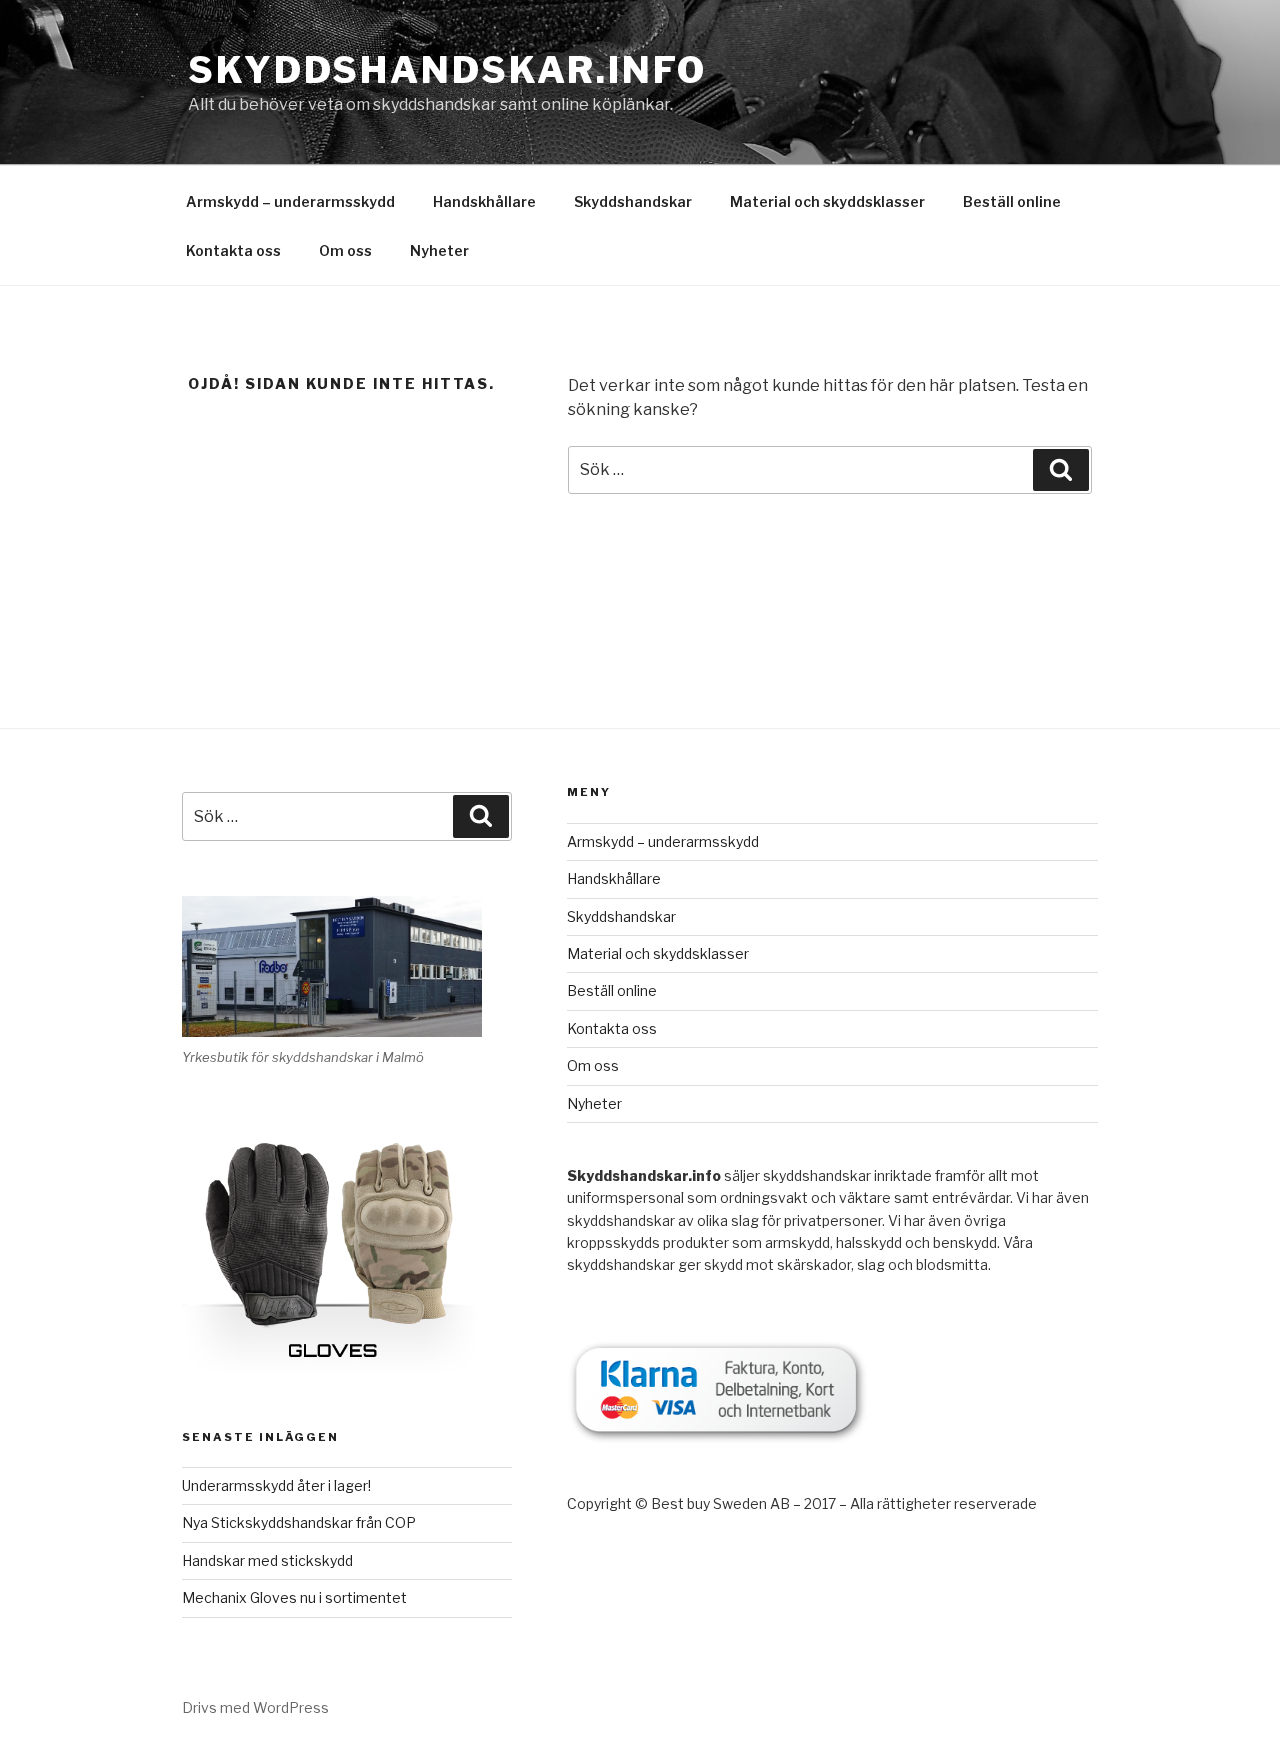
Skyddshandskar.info (447, 70)
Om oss (345, 250)
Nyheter (439, 250)
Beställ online (1012, 201)
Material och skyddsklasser (827, 201)
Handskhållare (484, 201)
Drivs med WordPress (255, 1707)
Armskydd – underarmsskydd (290, 201)
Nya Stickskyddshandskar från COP (299, 1522)
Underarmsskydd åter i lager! (276, 1485)
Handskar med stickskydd (267, 1560)
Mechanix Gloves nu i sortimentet (294, 1597)
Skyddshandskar (633, 201)
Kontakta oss (233, 250)
